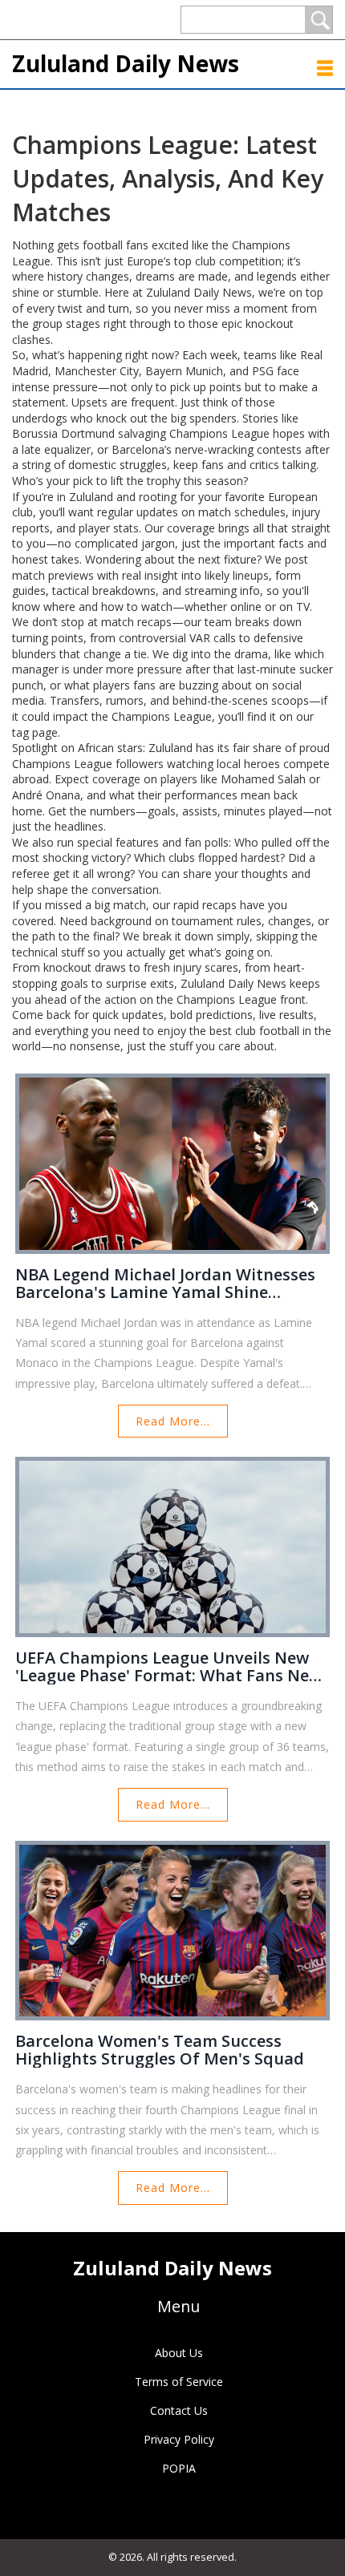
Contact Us (179, 2410)
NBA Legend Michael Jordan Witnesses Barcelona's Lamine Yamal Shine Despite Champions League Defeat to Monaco (165, 1284)
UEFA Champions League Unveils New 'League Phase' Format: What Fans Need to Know (172, 1667)
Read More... (173, 1421)
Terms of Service (179, 2382)
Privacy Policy (179, 2439)
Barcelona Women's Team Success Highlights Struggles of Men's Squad (160, 2050)
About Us (179, 2353)
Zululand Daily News (126, 63)
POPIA (179, 2468)
